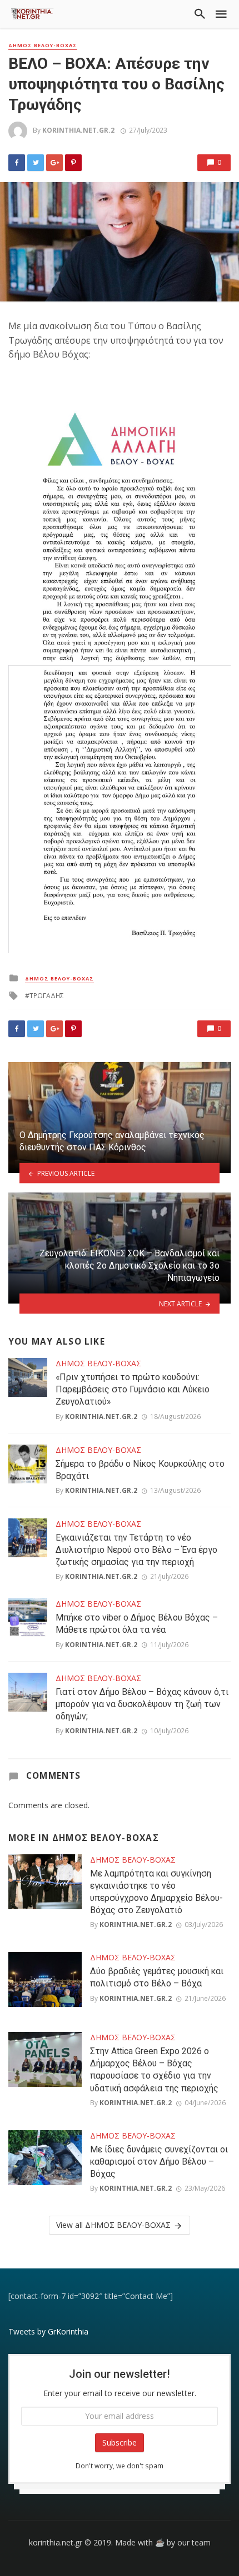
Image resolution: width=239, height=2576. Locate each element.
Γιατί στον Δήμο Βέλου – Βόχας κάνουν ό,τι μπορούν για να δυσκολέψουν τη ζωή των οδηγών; (142, 1704)
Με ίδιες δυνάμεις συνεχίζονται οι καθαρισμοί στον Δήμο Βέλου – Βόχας (159, 2162)
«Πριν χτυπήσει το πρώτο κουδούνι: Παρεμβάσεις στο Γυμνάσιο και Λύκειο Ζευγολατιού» (133, 1389)
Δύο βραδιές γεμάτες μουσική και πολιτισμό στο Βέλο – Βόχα (157, 1977)
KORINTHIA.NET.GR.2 (78, 130)
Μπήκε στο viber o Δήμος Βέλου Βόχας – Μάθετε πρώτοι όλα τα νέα (137, 1624)
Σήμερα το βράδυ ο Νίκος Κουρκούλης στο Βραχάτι (140, 1470)
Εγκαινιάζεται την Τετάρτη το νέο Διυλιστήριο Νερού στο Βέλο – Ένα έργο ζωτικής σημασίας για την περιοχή (136, 1550)
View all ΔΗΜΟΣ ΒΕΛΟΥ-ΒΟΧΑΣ (113, 2225)
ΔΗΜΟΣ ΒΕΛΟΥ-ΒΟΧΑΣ (43, 46)
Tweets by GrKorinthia (48, 2331)
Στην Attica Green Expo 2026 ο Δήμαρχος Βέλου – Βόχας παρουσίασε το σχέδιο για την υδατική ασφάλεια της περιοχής (154, 2069)
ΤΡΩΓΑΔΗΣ (47, 996)
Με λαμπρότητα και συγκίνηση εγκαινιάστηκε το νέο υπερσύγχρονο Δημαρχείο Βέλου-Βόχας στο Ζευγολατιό (156, 1892)
